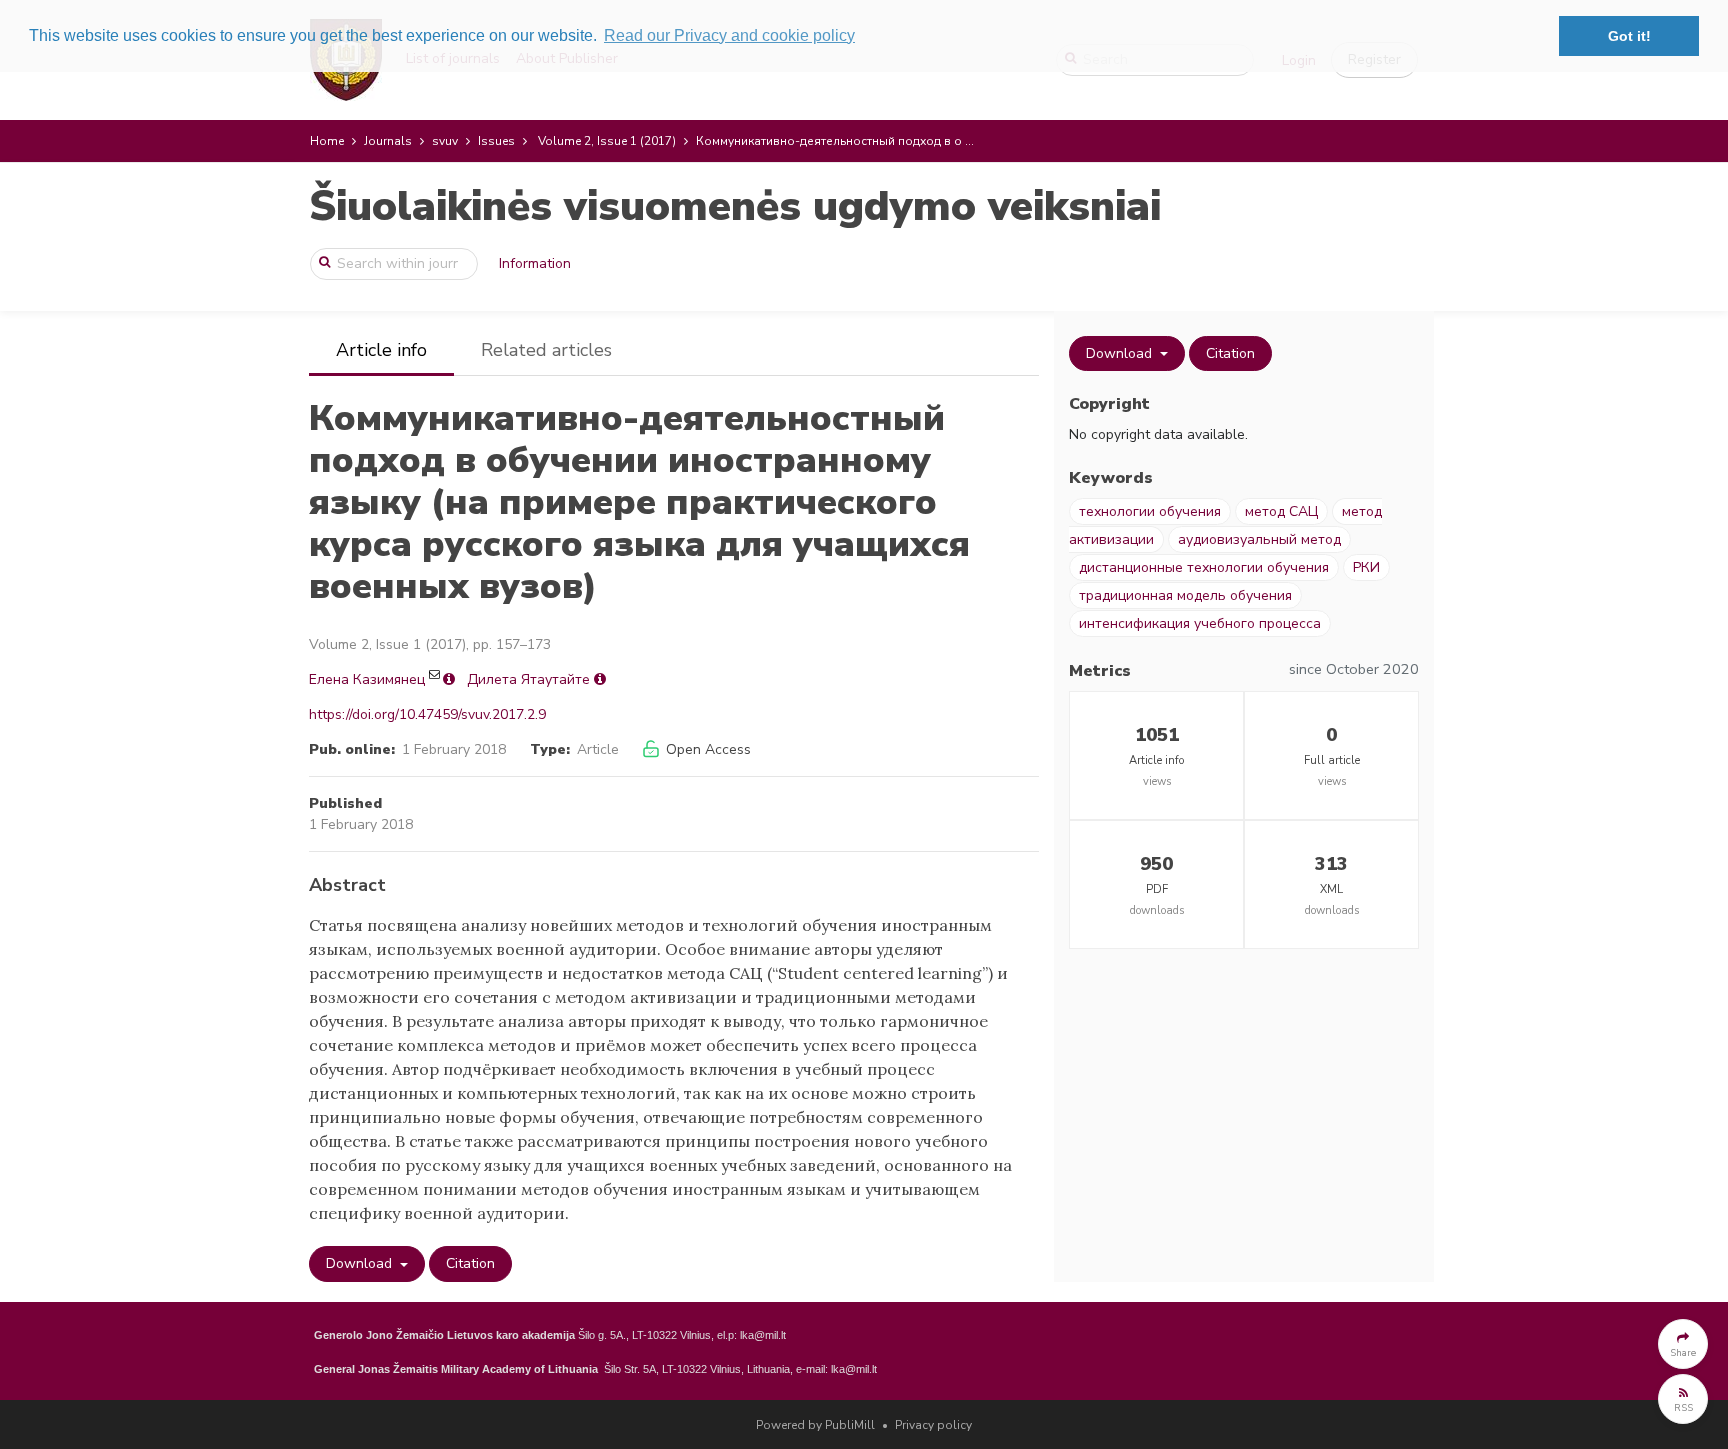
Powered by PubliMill (815, 1425)
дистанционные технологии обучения (1204, 567)
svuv (445, 141)
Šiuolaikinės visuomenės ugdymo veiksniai (735, 206)
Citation (470, 1263)
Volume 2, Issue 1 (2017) (607, 141)
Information (535, 263)
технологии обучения (1150, 511)
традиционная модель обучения (1185, 595)
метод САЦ (1281, 511)
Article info (381, 350)
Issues (496, 141)
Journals (388, 141)
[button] (1683, 1344)
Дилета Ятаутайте (528, 679)
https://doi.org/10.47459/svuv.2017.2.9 (427, 714)
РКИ (1366, 567)
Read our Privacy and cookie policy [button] (729, 35)
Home (327, 141)
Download (361, 1263)
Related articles (546, 350)
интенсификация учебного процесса (1200, 623)
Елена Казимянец (367, 679)
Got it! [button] (1629, 36)
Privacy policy (933, 1425)
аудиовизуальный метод (1259, 539)
